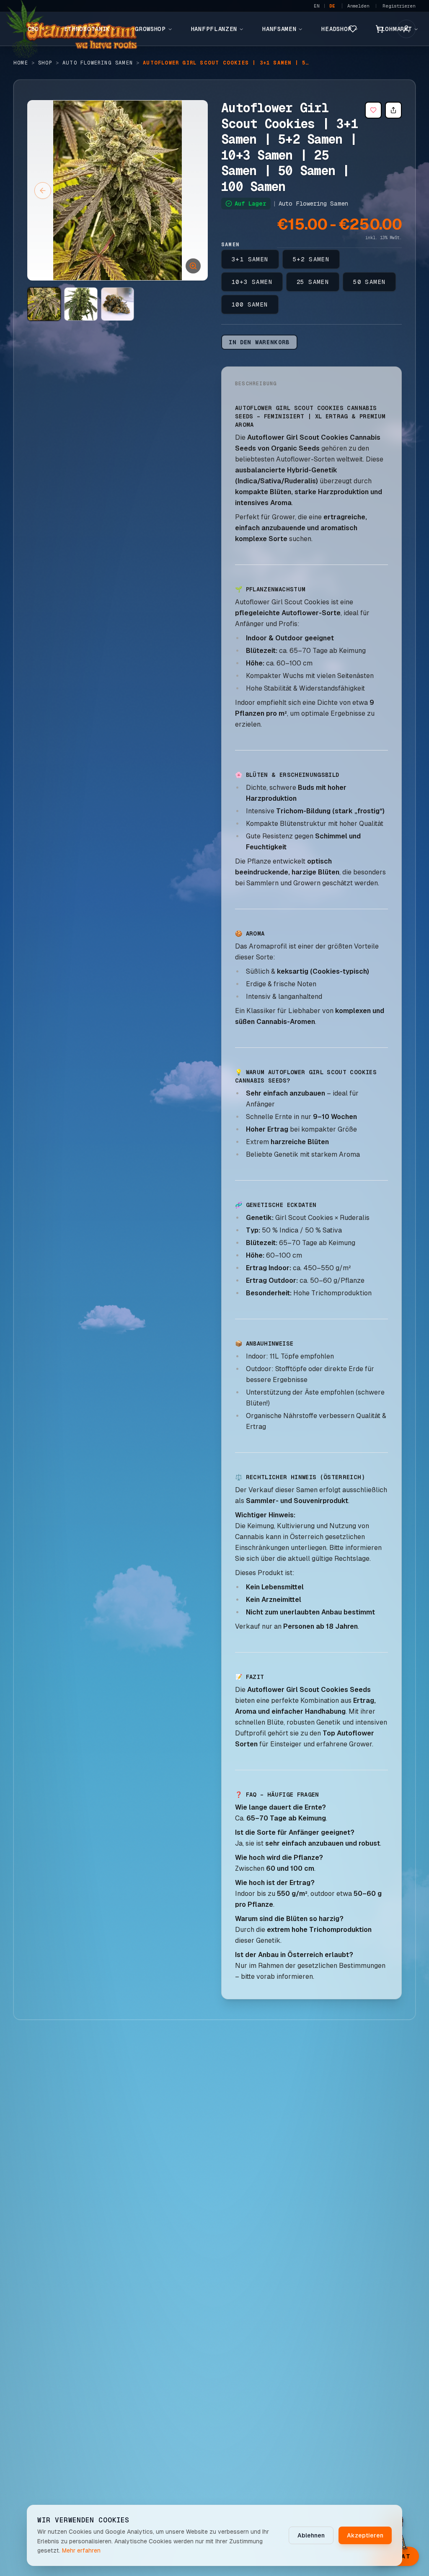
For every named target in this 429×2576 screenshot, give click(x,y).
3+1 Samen (250, 259)
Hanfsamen (279, 29)
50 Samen (369, 282)
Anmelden (358, 6)
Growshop (150, 29)
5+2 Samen (311, 259)
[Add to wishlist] (373, 110)
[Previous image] (43, 191)
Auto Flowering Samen (98, 63)
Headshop (337, 29)
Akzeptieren (365, 2535)
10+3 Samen (252, 282)
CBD (33, 29)
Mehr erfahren (81, 2550)
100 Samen (250, 304)
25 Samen (313, 282)
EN (317, 6)
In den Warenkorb (259, 342)
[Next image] (192, 191)
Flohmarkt (394, 29)
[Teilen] (393, 110)
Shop (45, 63)
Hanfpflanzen (214, 29)
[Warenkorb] (380, 29)
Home (21, 63)
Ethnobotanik (87, 29)
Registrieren (399, 6)
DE (332, 6)
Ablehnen (311, 2535)
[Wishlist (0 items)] (353, 29)
